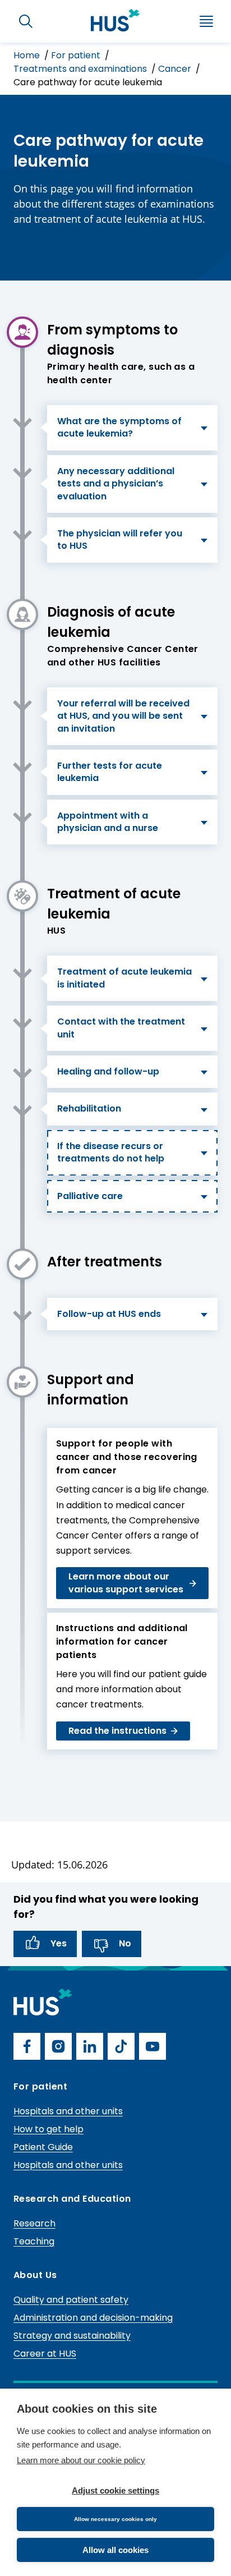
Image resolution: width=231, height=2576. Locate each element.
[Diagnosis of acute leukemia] (22, 614)
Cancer (176, 69)
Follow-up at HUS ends (109, 1314)
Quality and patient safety (71, 2300)
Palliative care (90, 1196)
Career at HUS (45, 2354)
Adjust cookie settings (115, 2490)
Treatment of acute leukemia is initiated (124, 978)
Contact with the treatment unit (121, 1028)
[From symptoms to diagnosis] (22, 332)
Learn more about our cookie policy (81, 2460)
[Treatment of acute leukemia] (22, 896)
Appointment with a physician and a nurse (108, 822)
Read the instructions (117, 1731)
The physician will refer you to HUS (120, 539)
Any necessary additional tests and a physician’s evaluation (116, 484)
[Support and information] (22, 1382)
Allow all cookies (115, 2550)
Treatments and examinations (81, 69)
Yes (59, 1943)
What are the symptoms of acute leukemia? (119, 427)
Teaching (34, 2241)
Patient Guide (43, 2147)
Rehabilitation (89, 1108)
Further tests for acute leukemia (110, 772)
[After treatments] (22, 1264)
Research (34, 2223)
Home (28, 55)
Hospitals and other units (68, 2111)
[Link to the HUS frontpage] (115, 20)
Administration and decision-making (93, 2318)
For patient (77, 55)
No (125, 1943)
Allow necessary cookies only (115, 2519)
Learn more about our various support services (126, 1583)
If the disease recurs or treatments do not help (111, 1152)
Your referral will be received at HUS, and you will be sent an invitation (123, 716)
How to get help (48, 2129)
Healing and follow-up (108, 1071)
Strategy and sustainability (72, 2336)
